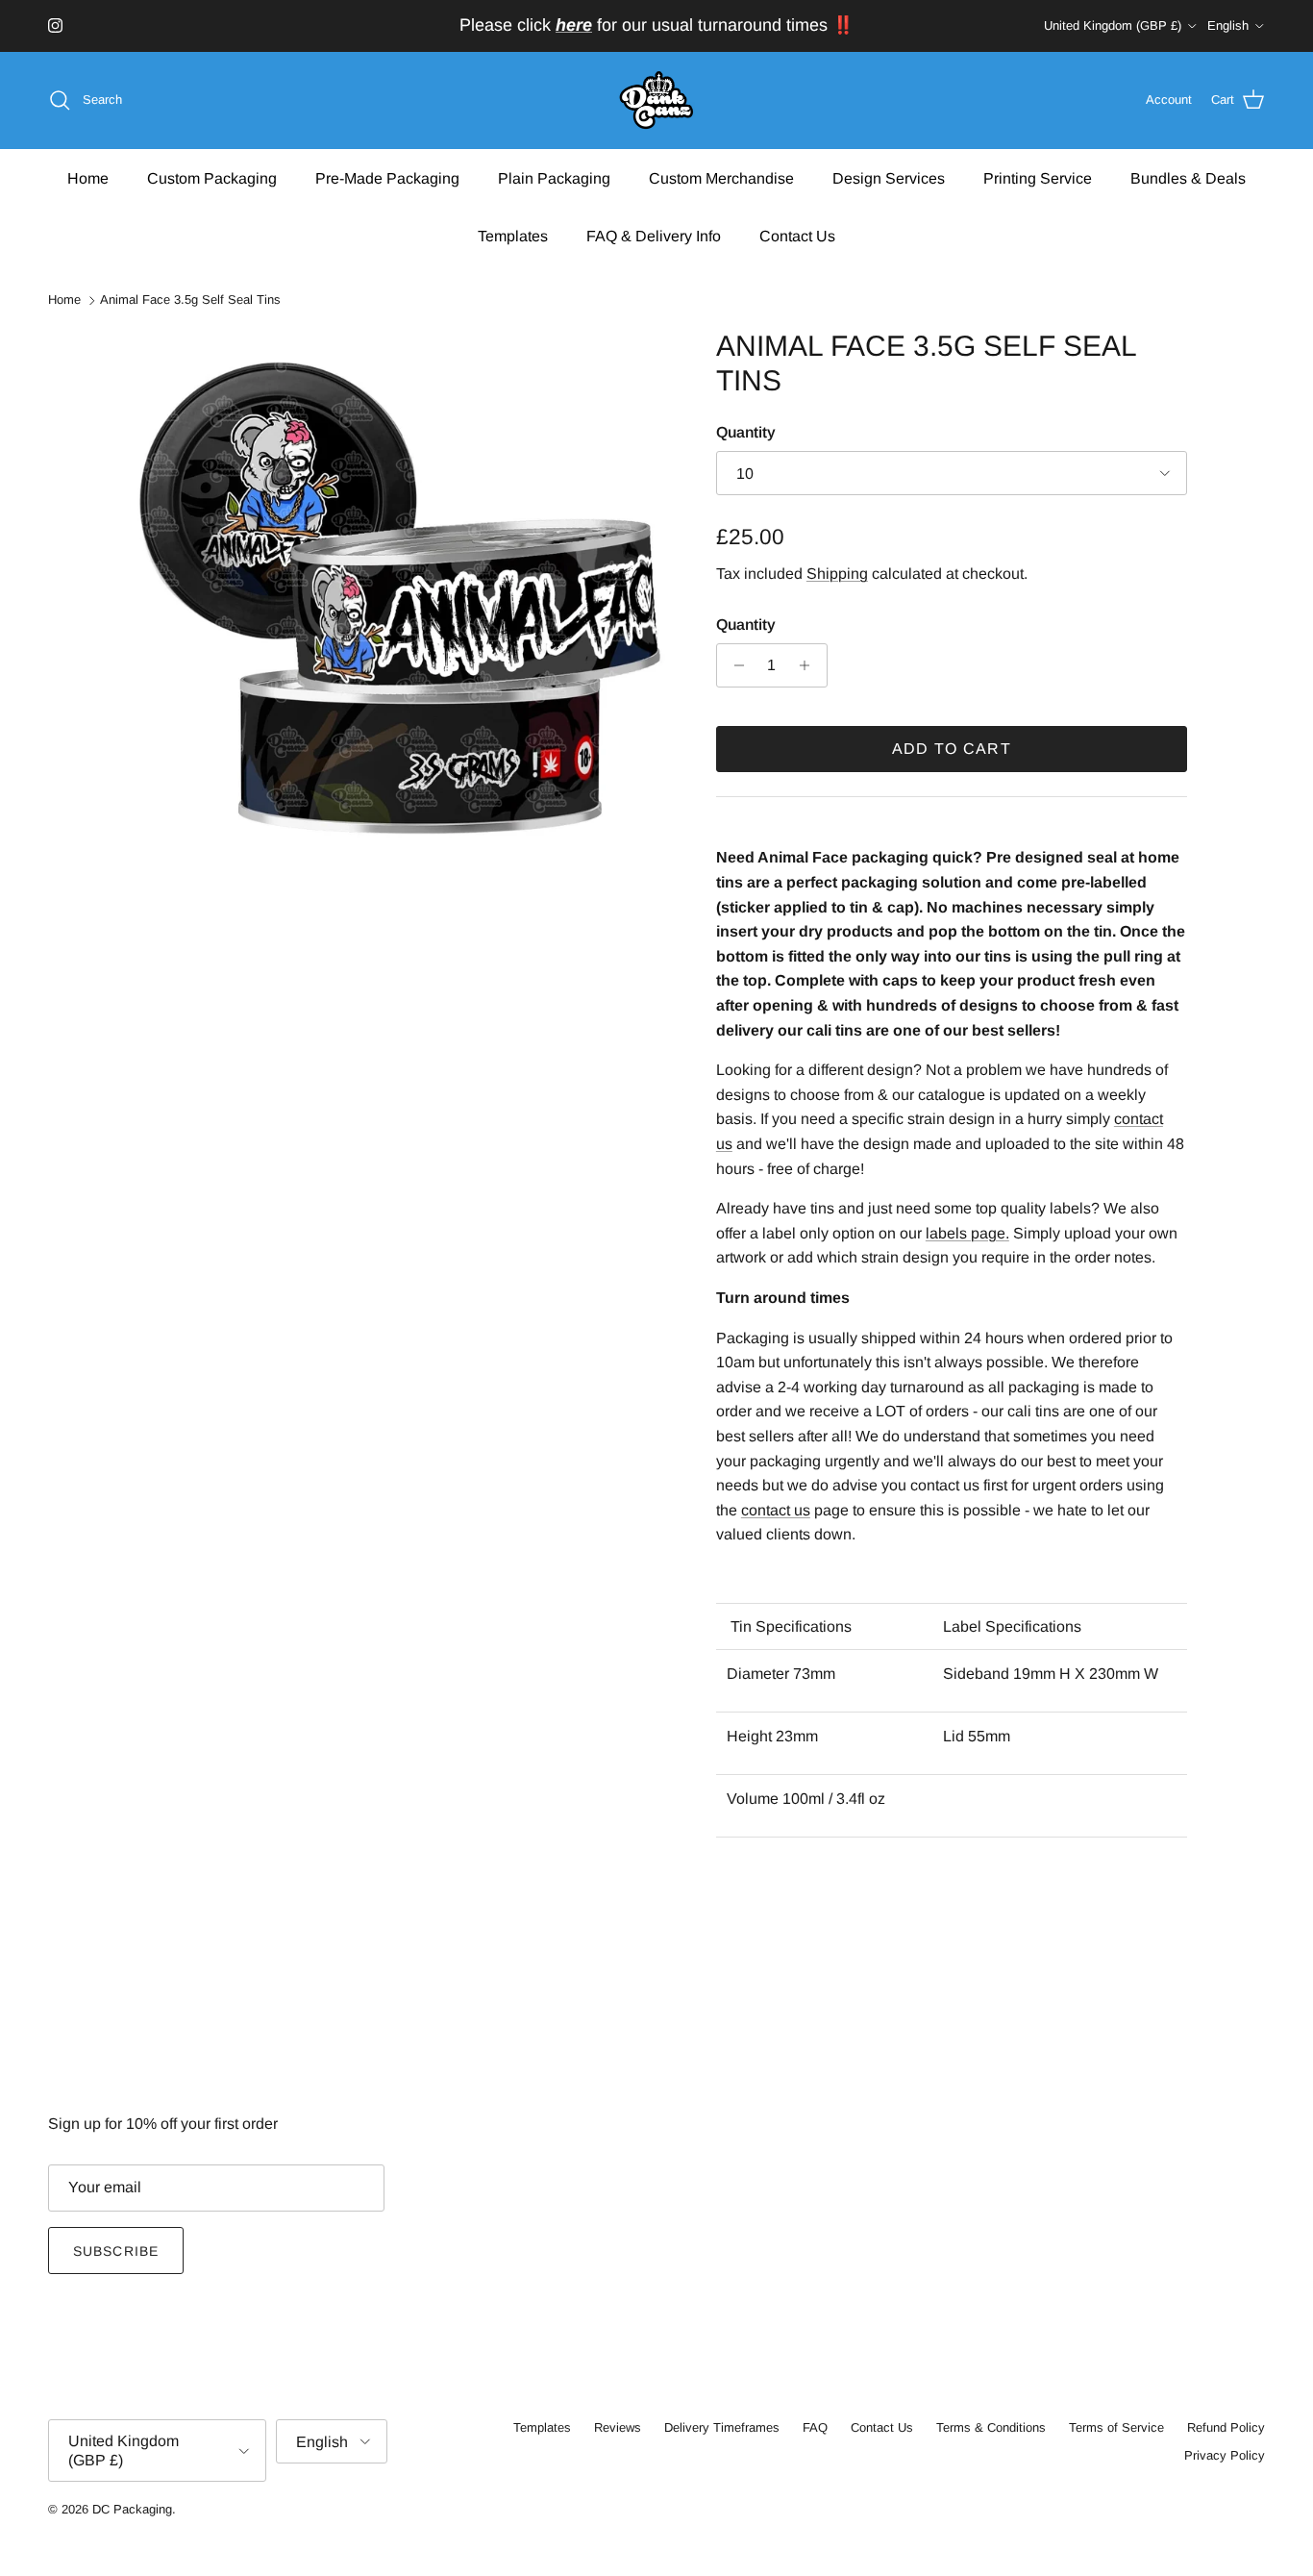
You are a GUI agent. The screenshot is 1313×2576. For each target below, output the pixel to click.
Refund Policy (1226, 2427)
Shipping (837, 574)
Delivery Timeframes (722, 2427)
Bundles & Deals (1188, 177)
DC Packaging (132, 2509)
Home (88, 177)
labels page (966, 1233)
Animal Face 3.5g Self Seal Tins (190, 300)
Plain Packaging (554, 177)
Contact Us (797, 235)
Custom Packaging (212, 177)
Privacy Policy (1225, 2455)
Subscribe (116, 2251)
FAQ (815, 2427)
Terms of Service (1116, 2427)
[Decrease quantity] (734, 665)
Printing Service (1038, 177)
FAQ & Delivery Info (654, 235)
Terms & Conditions (991, 2427)
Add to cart (952, 749)
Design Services (889, 177)
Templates (513, 235)
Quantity (746, 432)
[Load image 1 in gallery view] (400, 603)
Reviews (618, 2427)
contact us (776, 1510)
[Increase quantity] (810, 665)
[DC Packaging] (656, 100)
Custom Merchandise (721, 177)
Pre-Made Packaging (387, 177)
